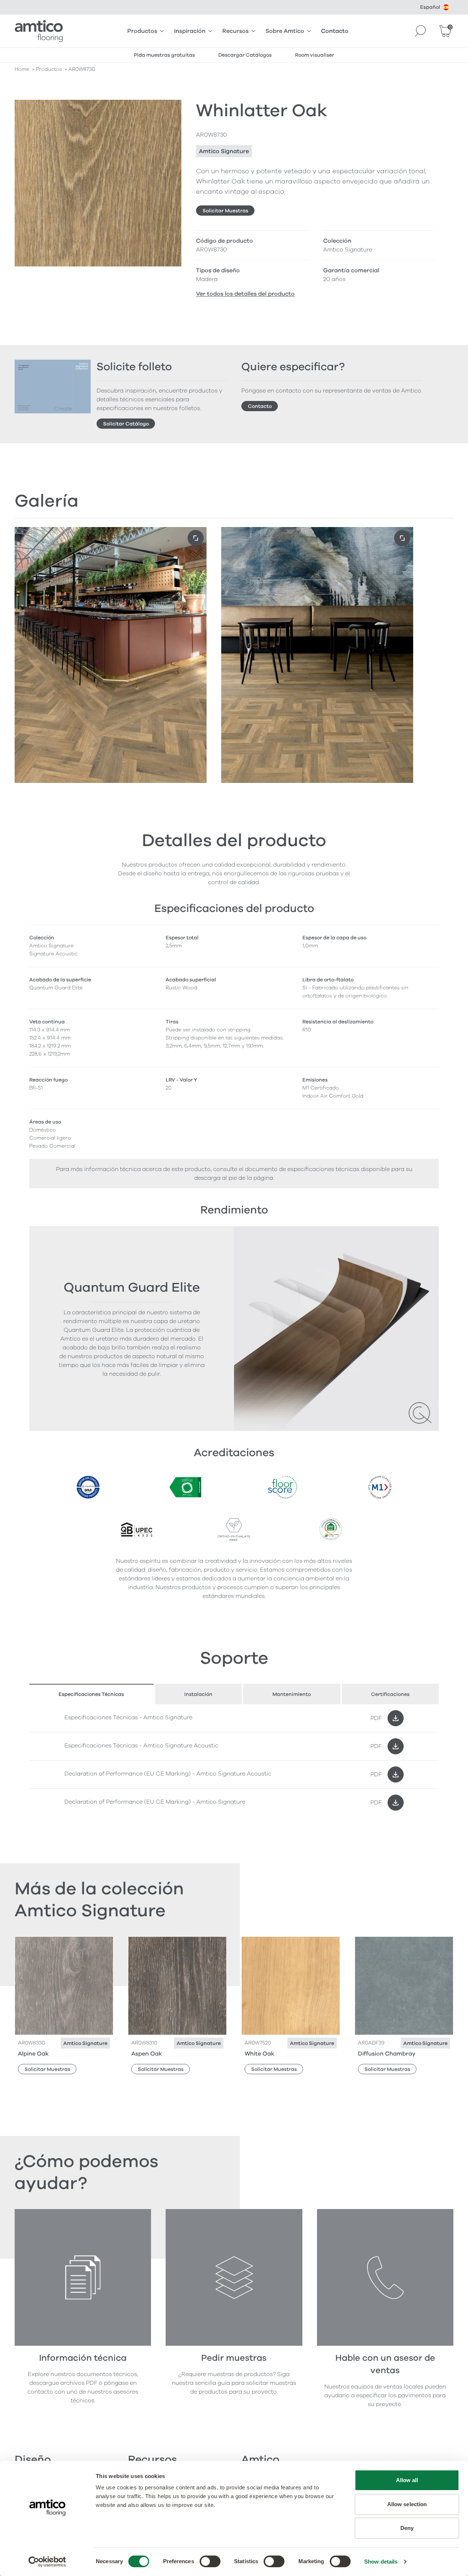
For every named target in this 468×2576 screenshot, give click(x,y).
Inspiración (190, 31)
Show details (381, 2562)
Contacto (335, 31)
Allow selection (407, 2504)
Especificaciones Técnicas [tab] (91, 1694)
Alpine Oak (33, 2054)
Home (22, 69)
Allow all (407, 2480)
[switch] (210, 2561)
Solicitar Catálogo (126, 424)
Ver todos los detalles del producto (245, 294)
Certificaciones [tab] (390, 1694)
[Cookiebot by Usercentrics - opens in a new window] (47, 2562)
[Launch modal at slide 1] (402, 538)
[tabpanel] (234, 1760)
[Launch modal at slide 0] (196, 538)
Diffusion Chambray (387, 2054)
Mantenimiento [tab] (292, 1694)
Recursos (235, 31)
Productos (142, 31)
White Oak (259, 2054)
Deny (407, 2528)
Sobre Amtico (285, 31)
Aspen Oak (147, 2054)
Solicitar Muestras (225, 211)
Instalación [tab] (198, 1694)
